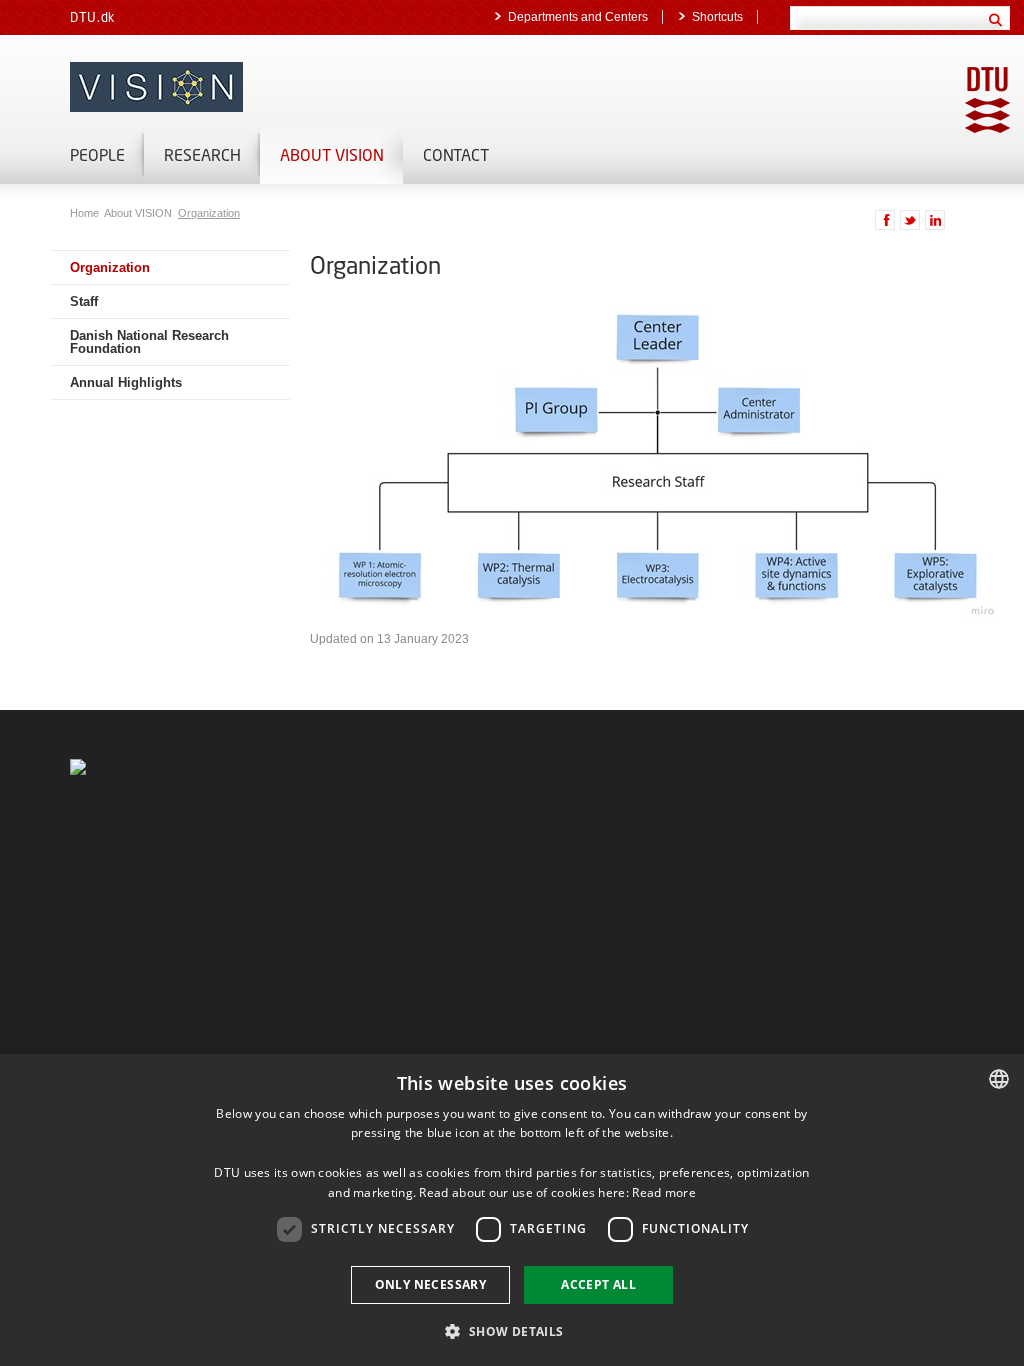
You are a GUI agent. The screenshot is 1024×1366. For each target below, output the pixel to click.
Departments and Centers (578, 17)
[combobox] (999, 1079)
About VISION (332, 154)
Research (202, 154)
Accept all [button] (598, 1284)
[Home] (300, 87)
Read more (664, 1192)
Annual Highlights (126, 382)
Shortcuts (717, 17)
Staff (84, 301)
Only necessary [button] (431, 1284)
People (97, 154)
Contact (456, 154)
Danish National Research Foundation (149, 342)
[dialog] (512, 1210)
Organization (209, 213)
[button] (511, 1330)
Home (86, 213)
